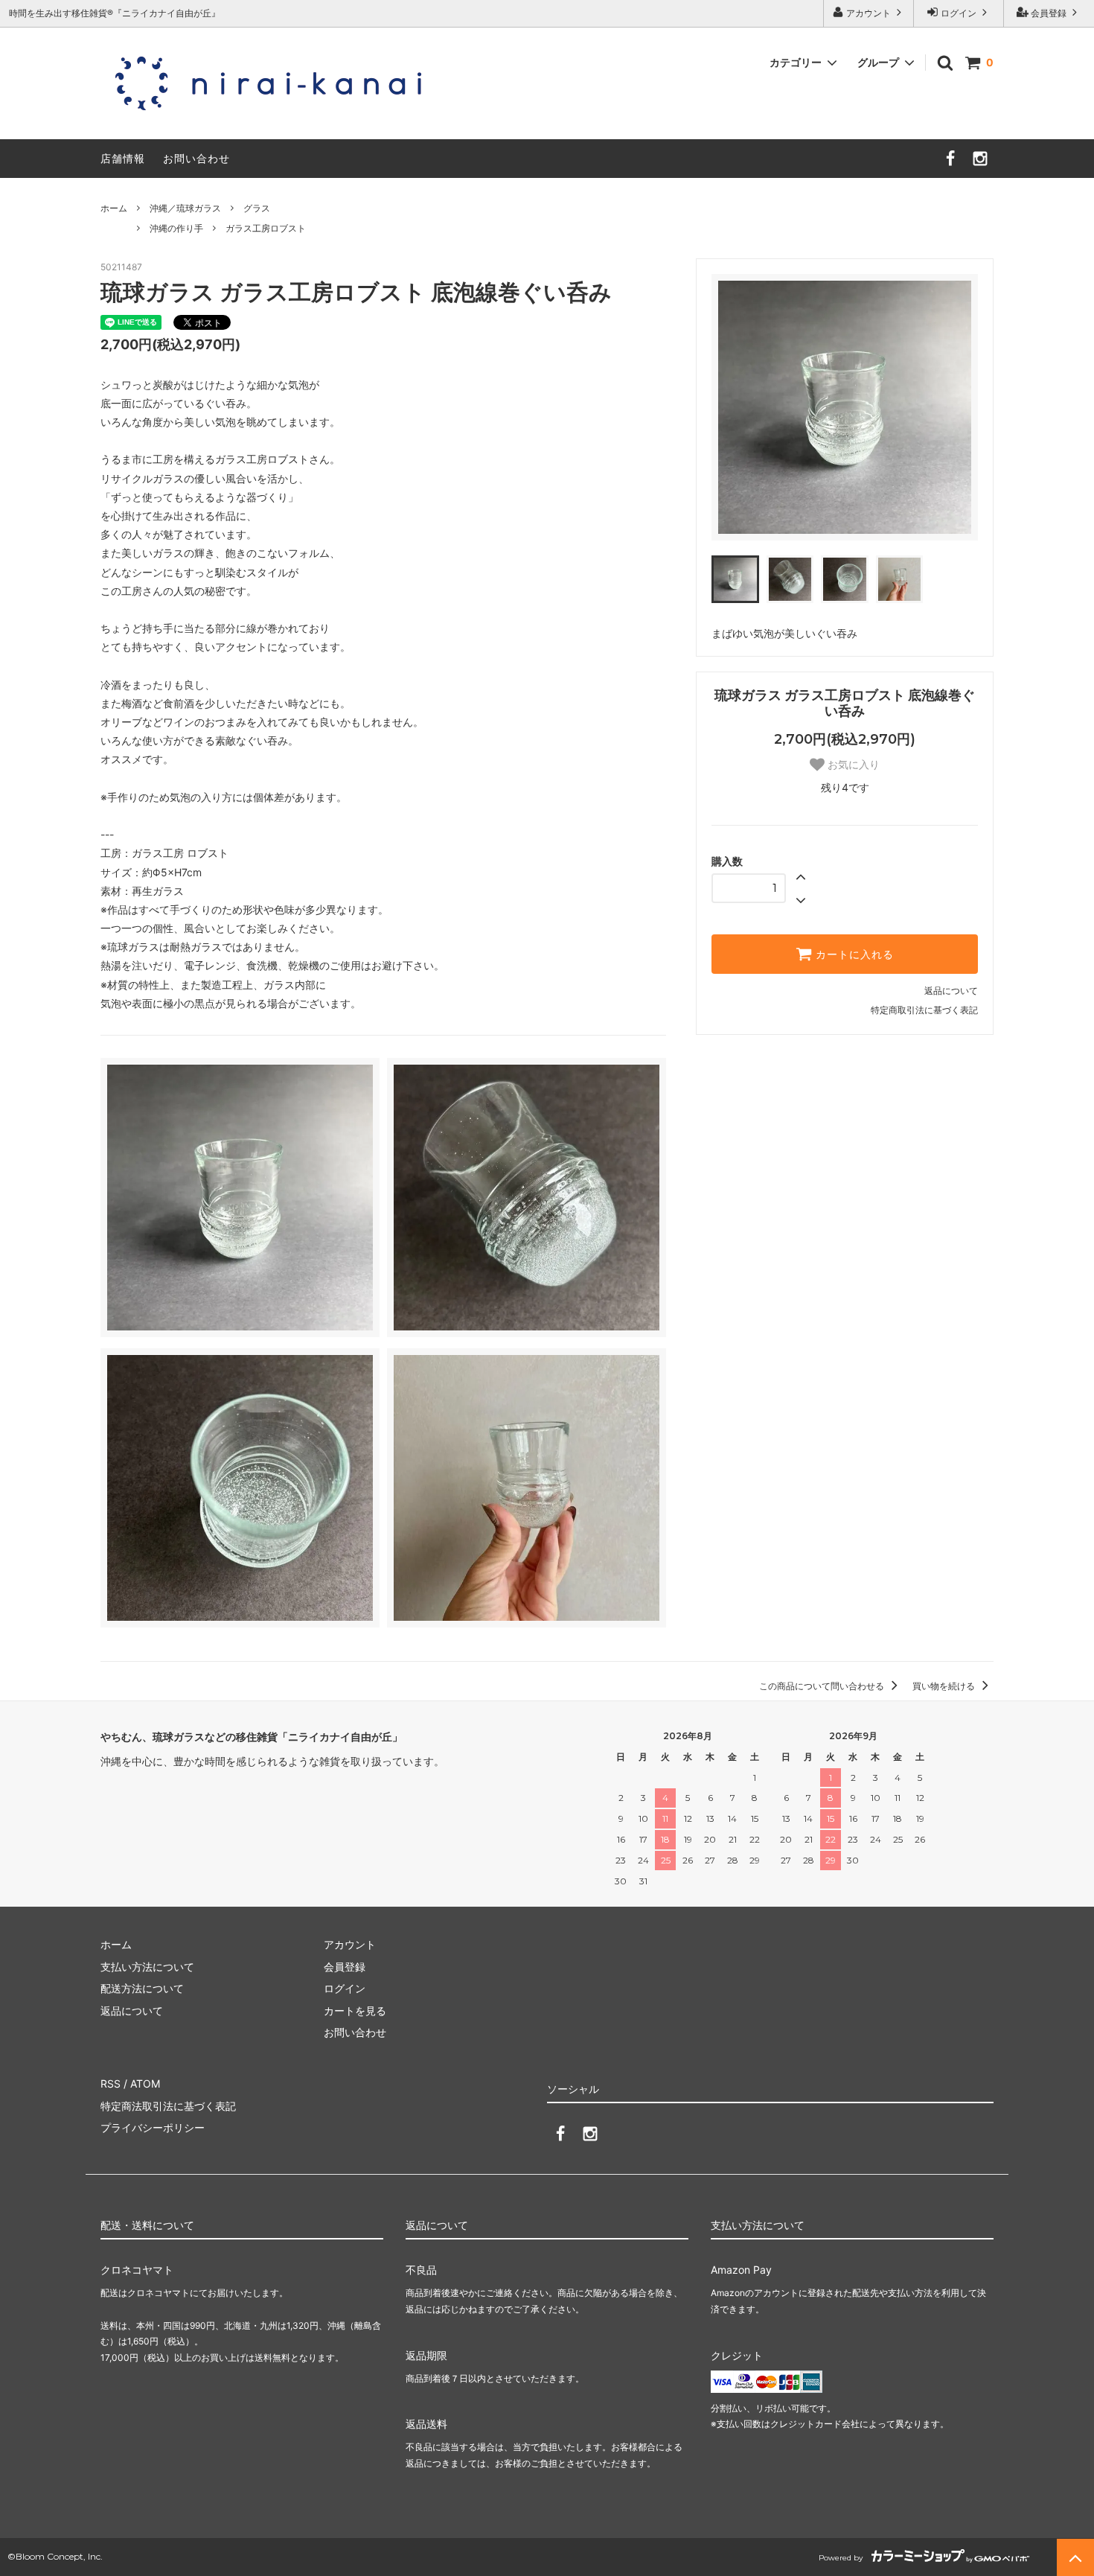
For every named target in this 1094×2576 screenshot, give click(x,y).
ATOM (145, 2084)
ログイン (959, 13)
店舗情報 (123, 158)
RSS (111, 2084)
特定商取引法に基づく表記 (924, 1010)
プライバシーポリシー (153, 2127)
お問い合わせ (196, 158)
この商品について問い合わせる (823, 1686)
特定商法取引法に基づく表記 (168, 2106)
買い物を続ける (945, 1686)
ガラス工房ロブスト (266, 228)
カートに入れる (853, 954)
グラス (257, 208)
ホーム (114, 208)
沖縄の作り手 (176, 228)
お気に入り (852, 765)
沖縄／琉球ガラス (185, 208)
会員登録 (1049, 13)
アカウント (869, 13)
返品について (951, 991)
